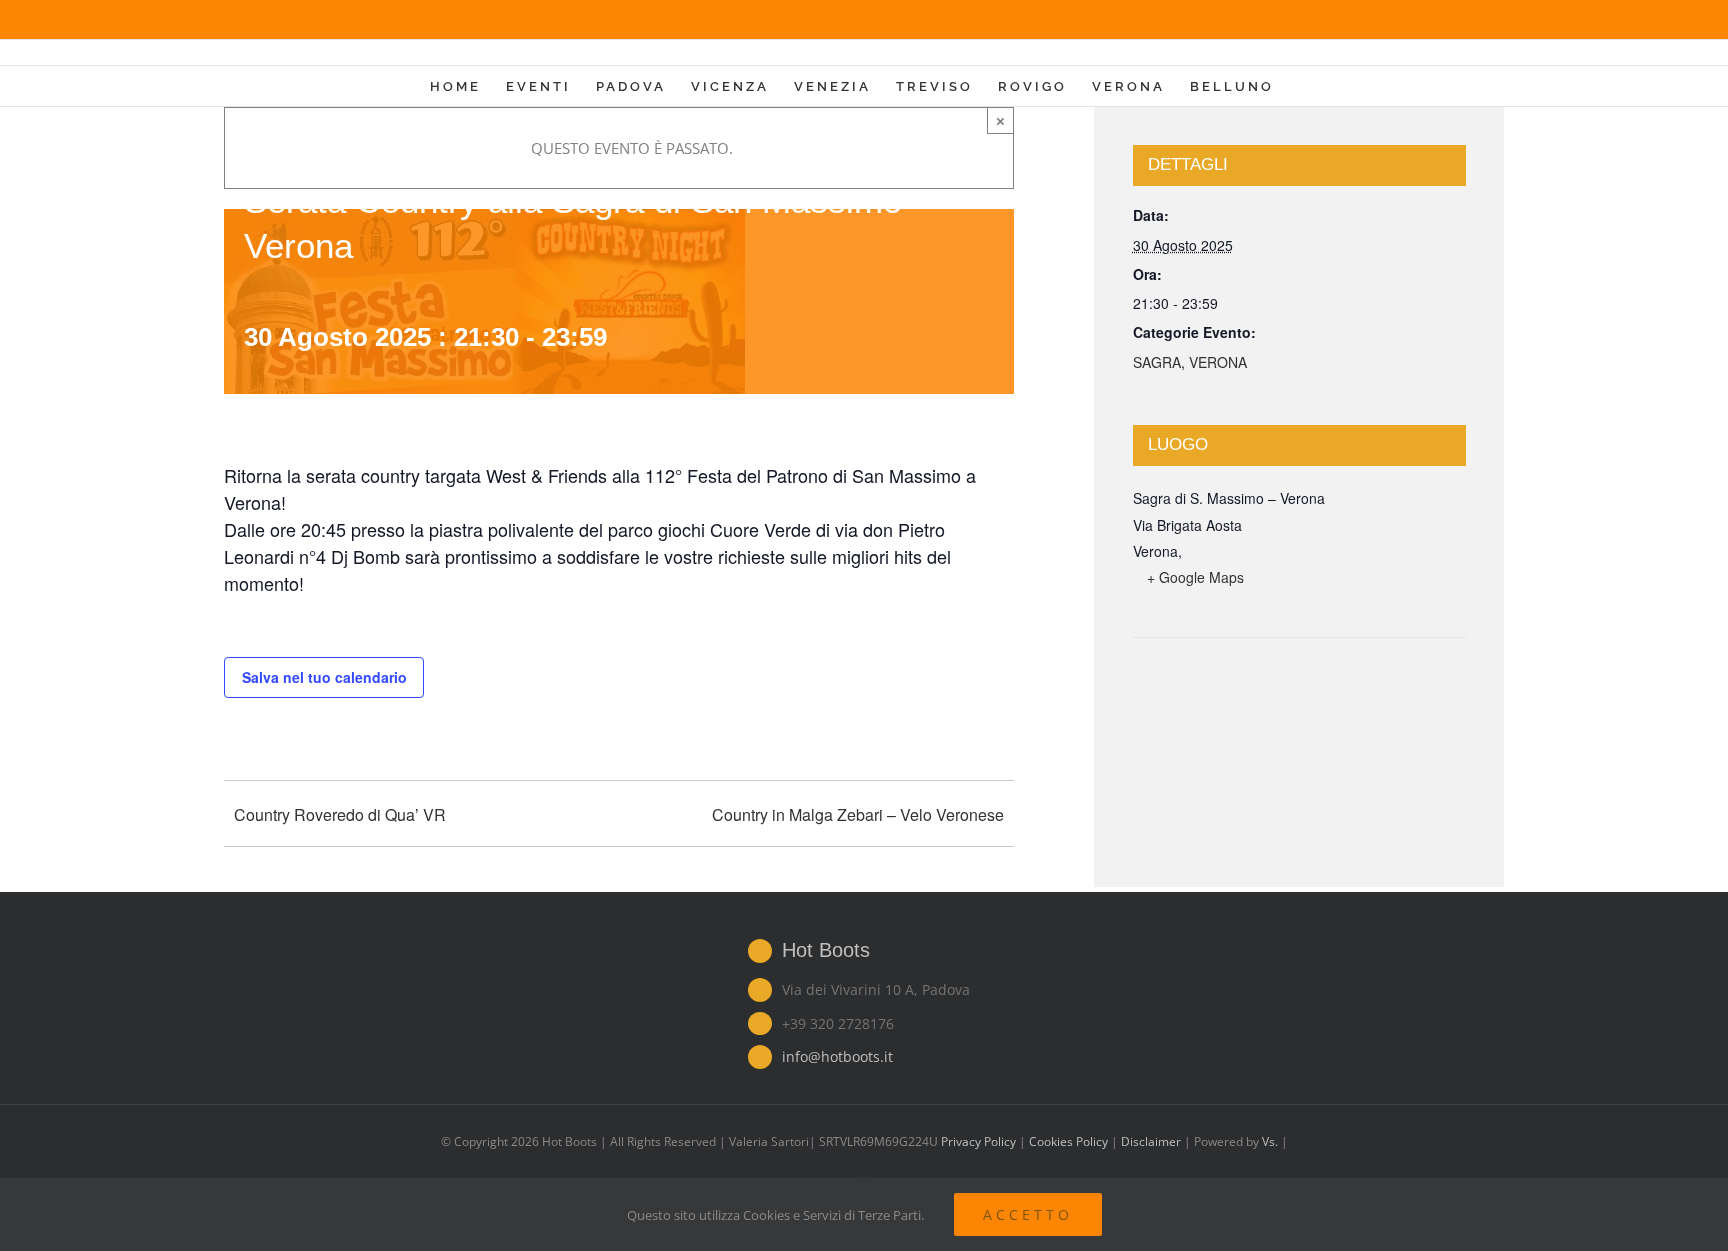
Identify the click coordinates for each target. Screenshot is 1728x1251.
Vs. (1270, 1141)
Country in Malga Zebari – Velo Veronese (858, 814)
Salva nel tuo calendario (324, 677)
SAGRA (1157, 362)
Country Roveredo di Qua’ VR (340, 814)
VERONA (1218, 362)
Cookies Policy (1068, 1141)
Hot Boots (826, 950)
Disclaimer (1152, 1141)
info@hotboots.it (837, 1056)
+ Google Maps (1195, 577)
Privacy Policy (978, 1141)
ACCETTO (1028, 1214)
